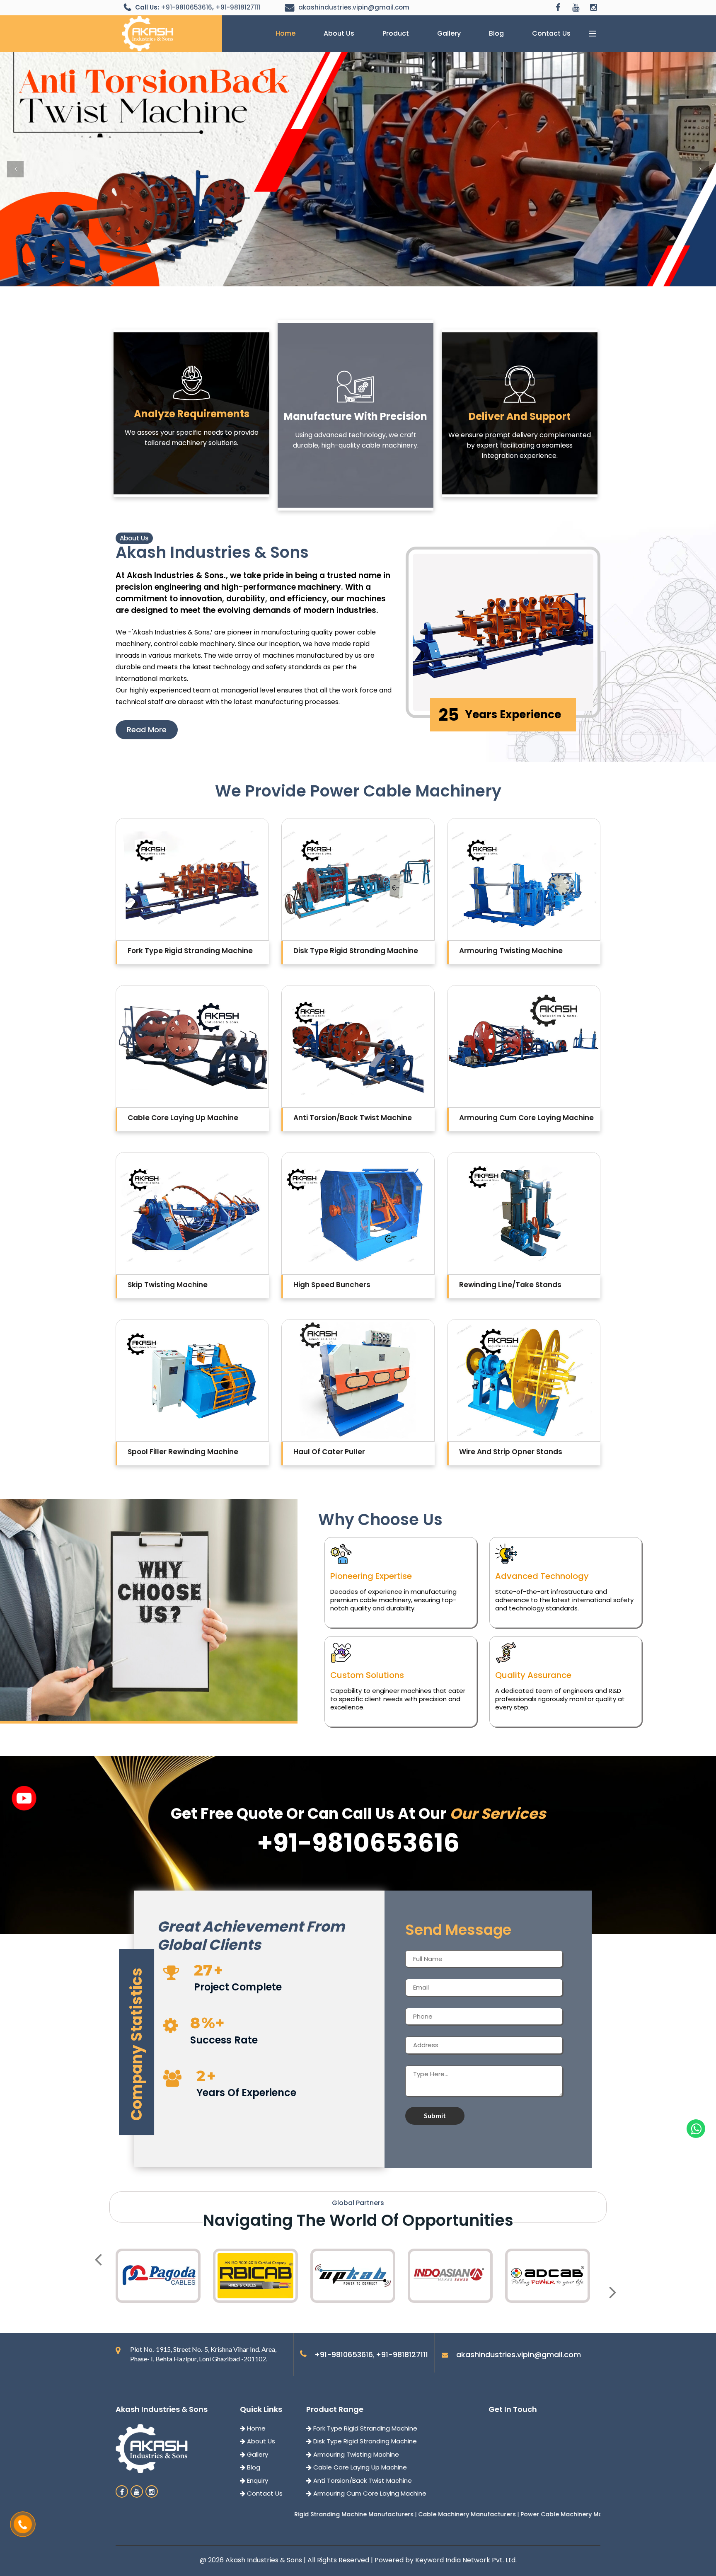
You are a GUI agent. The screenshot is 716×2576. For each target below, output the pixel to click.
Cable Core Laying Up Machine (359, 2467)
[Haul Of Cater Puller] (358, 1380)
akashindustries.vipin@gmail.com (354, 7)
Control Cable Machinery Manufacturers (532, 2514)
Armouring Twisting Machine (355, 2454)
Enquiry (257, 2480)
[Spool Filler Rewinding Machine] (192, 1380)
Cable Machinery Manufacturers (295, 2514)
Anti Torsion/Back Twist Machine (362, 2480)
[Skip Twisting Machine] (192, 1213)
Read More (147, 730)
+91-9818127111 (238, 7)
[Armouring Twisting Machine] (524, 879)
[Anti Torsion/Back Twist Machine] (358, 1046)
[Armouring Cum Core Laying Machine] (524, 1046)
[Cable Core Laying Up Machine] (192, 1046)
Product (396, 33)
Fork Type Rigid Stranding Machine (364, 2428)
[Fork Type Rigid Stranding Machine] (192, 879)
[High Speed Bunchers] (358, 1213)
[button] (15, 169)
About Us (339, 33)
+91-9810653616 (186, 7)
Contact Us (551, 33)
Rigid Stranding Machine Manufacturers (181, 2514)
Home (285, 33)
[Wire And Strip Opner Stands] (524, 1380)
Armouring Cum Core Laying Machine (369, 2493)
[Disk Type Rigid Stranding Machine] (358, 879)
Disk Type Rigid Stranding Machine (364, 2441)
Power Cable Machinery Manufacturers (407, 2514)
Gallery (449, 33)
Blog (496, 33)
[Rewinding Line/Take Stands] (524, 1213)
